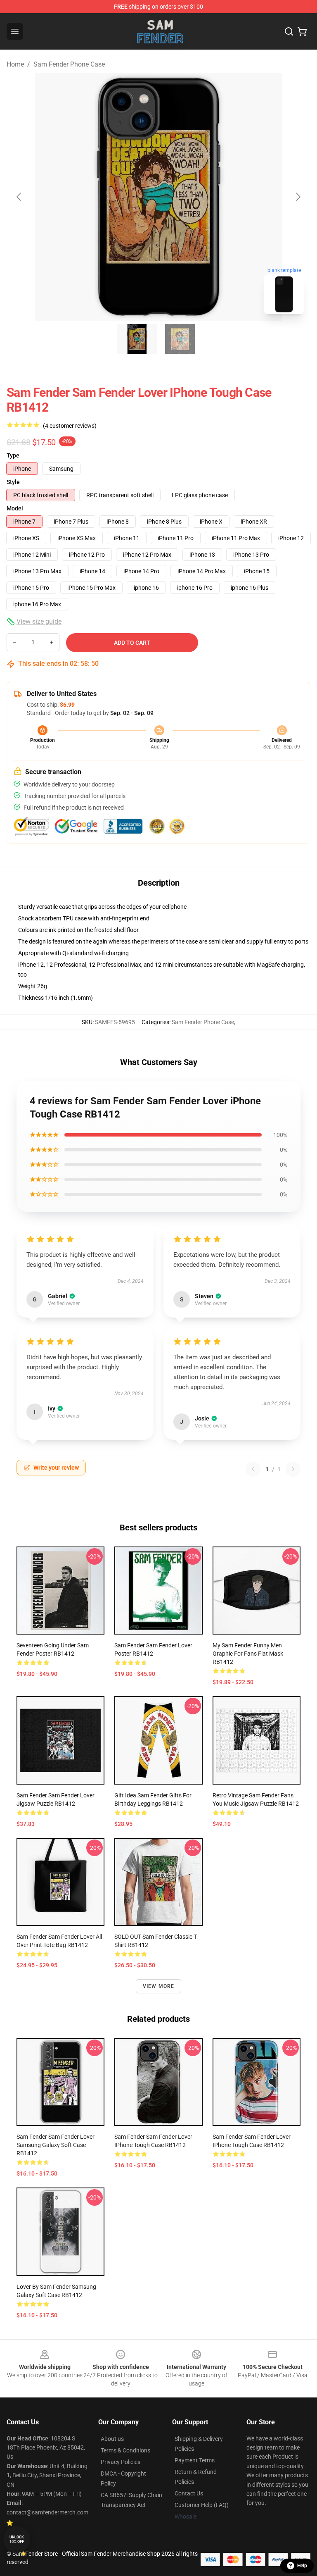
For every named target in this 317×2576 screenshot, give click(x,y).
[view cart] (302, 31)
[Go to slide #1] (137, 339)
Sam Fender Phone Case (69, 64)
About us (112, 2439)
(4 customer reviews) (70, 426)
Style (13, 482)
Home (15, 64)
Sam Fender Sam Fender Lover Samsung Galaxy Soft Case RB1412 (56, 2145)
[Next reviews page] (293, 1469)
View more (159, 1986)
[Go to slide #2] (180, 339)
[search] (289, 31)
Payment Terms (195, 2460)
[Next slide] (298, 197)
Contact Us (189, 2493)
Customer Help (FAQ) (202, 2505)
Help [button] (302, 2566)
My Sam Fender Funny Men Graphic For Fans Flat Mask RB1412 (248, 1654)
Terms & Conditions (125, 2450)
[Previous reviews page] (253, 1469)
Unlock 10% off (17, 2539)
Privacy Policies (121, 2462)
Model (15, 508)
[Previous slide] (19, 197)
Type (13, 455)
